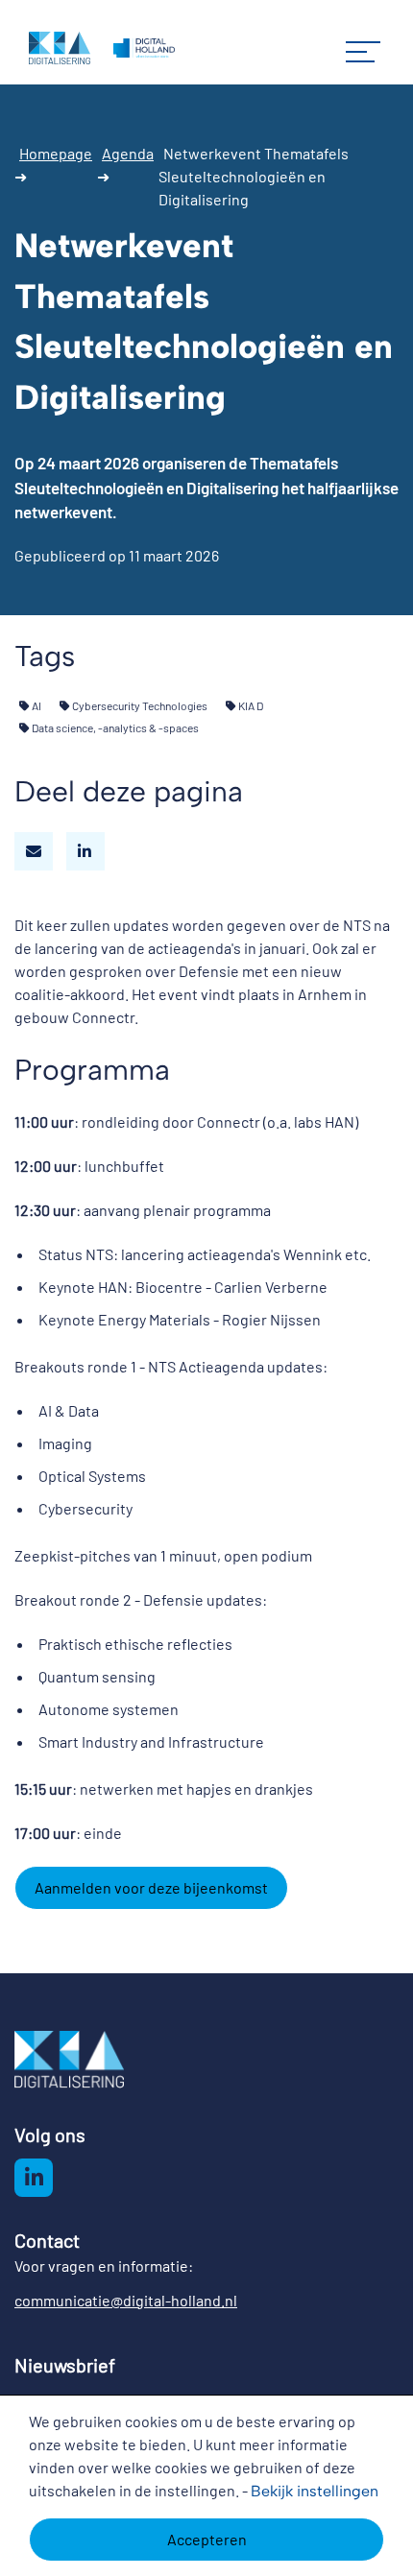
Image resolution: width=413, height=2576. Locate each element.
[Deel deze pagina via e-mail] (34, 851)
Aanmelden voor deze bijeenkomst (151, 1887)
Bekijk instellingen (315, 2491)
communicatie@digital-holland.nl (126, 2300)
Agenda (128, 153)
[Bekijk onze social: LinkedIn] (34, 2178)
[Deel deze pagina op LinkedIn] (85, 851)
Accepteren (207, 2539)
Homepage (56, 153)
